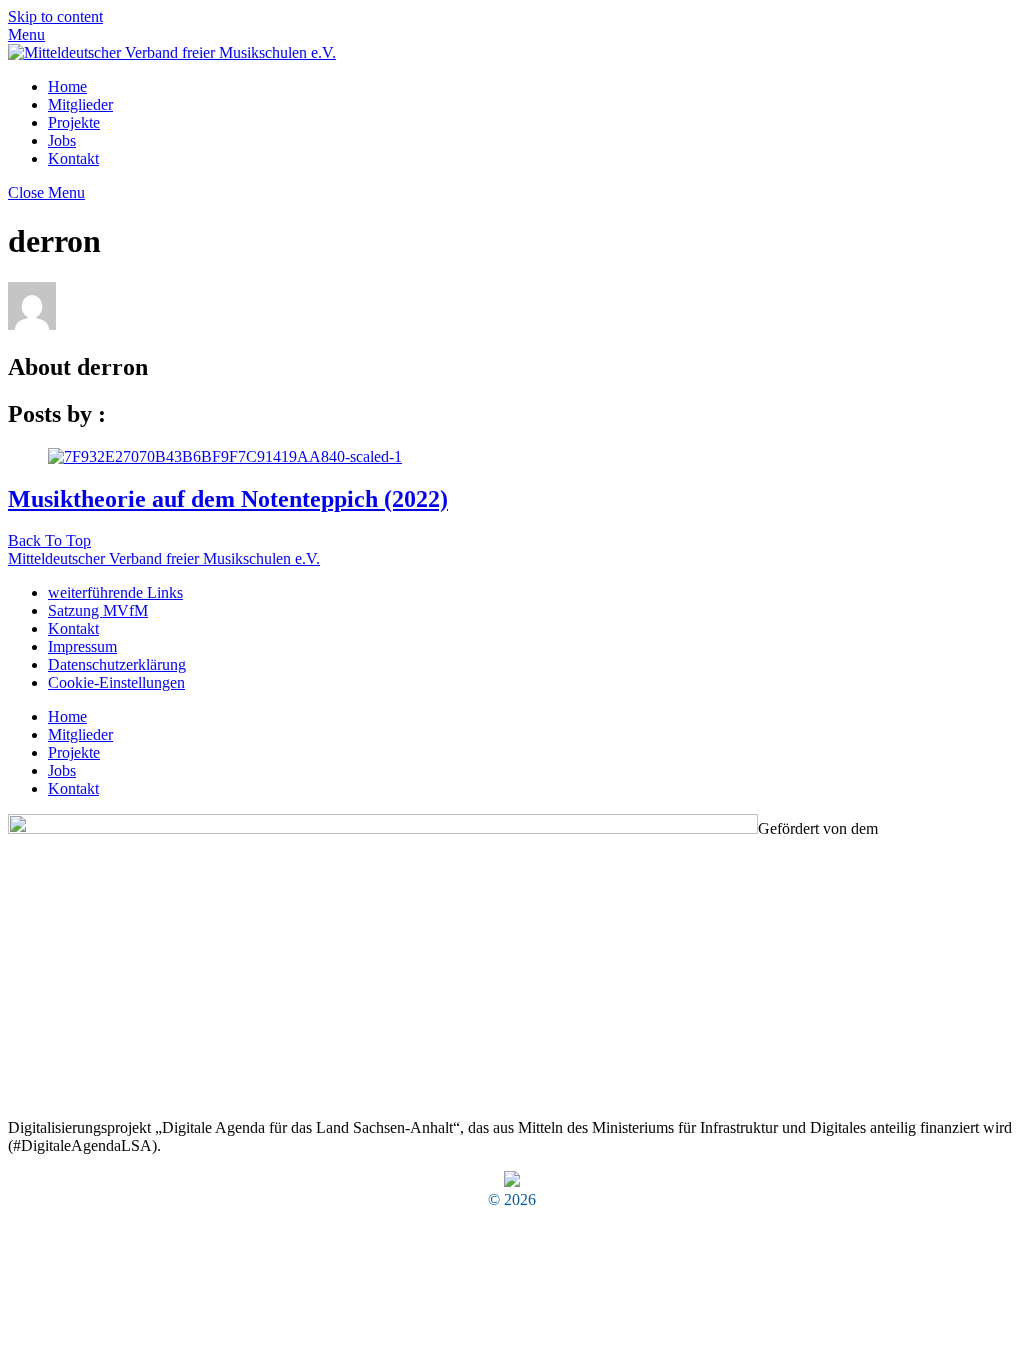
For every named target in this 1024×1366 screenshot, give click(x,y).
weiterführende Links (115, 592)
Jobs (62, 140)
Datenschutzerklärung (117, 664)
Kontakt (73, 158)
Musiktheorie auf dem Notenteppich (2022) (228, 499)
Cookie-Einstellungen (116, 682)
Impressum (82, 646)
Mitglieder (80, 104)
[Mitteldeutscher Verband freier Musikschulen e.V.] (172, 52)
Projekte (74, 122)
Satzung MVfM (98, 610)
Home (67, 86)
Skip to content (55, 16)
